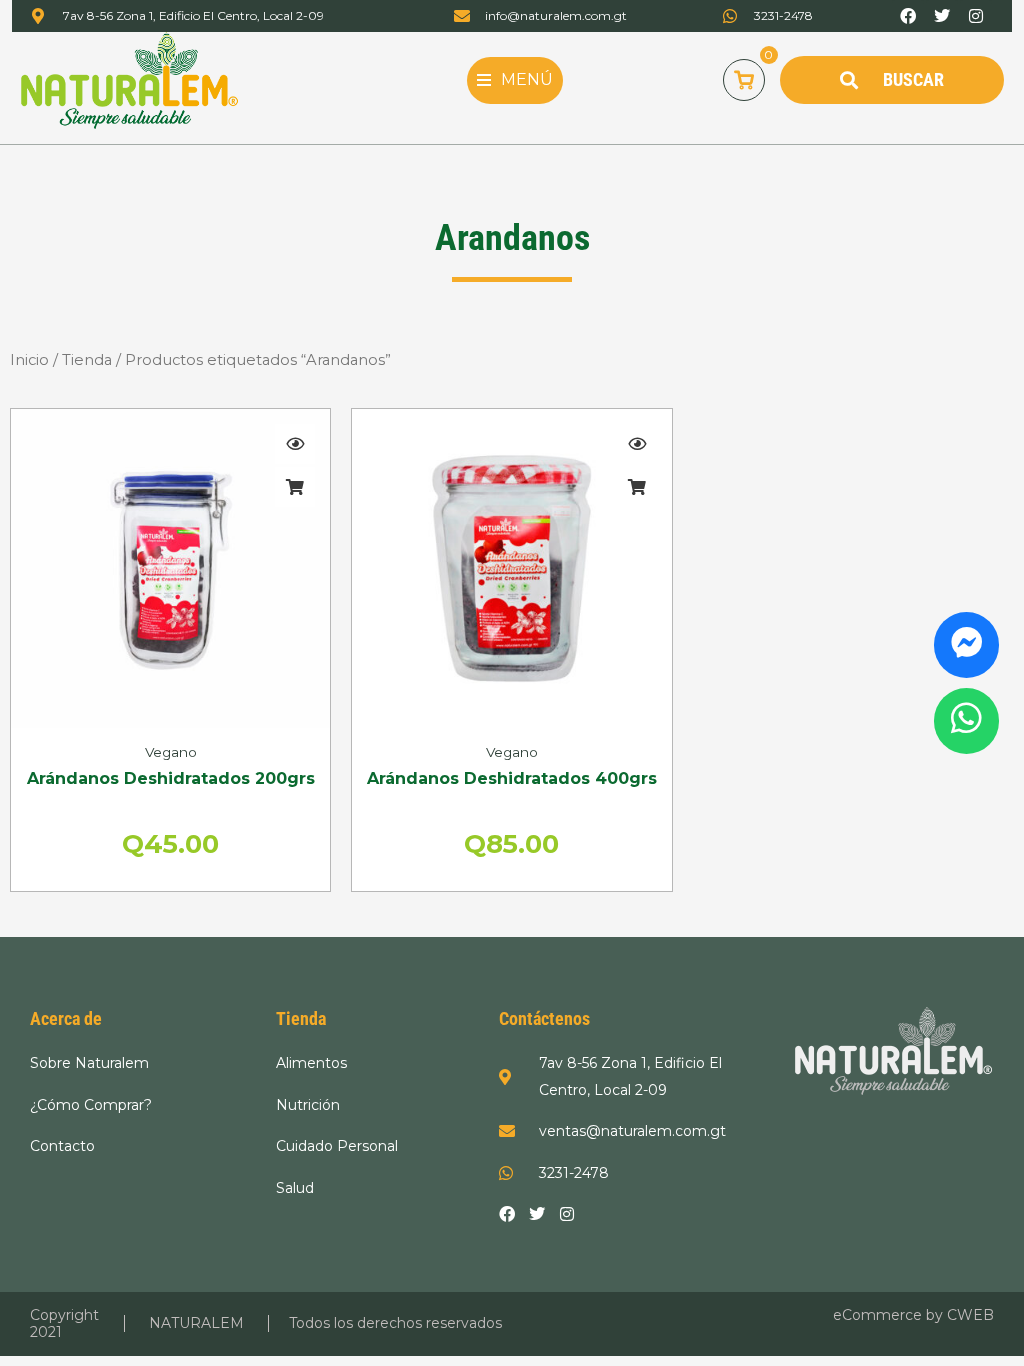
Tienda (87, 360)
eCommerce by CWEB (913, 1315)
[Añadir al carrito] (295, 487)
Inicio (29, 360)
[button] (515, 80)
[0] (744, 80)
